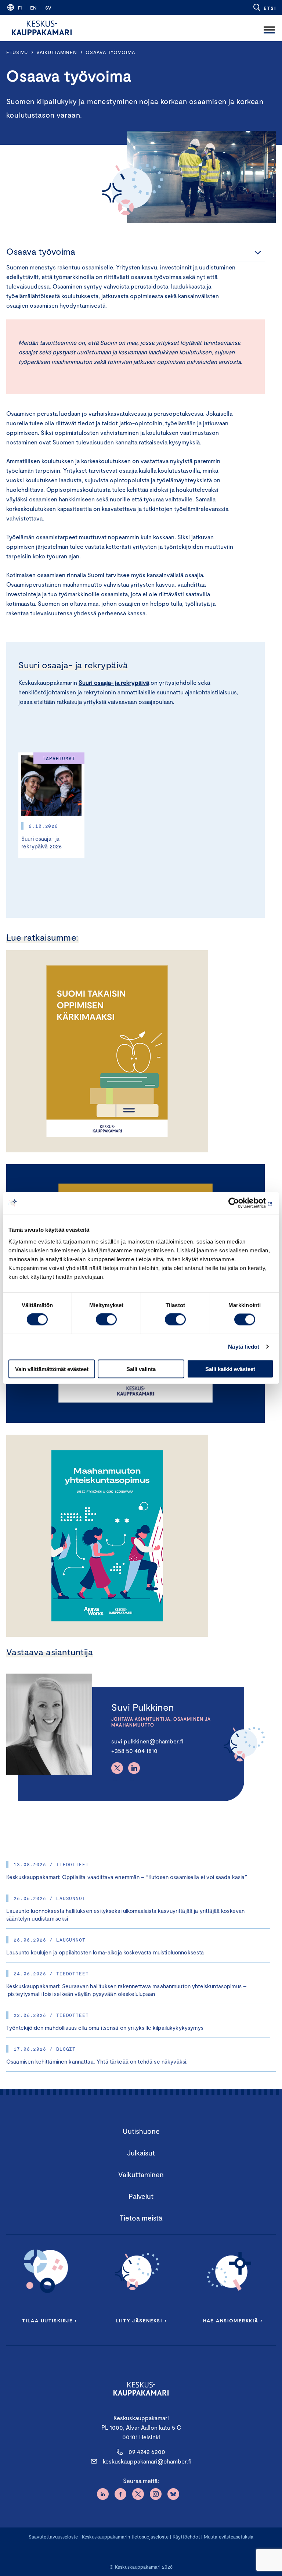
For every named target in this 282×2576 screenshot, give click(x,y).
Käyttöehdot (186, 2537)
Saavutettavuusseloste (53, 2537)
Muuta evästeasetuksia (229, 2537)
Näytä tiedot (244, 1347)
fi (20, 8)
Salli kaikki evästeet (230, 1369)
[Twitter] (117, 1768)
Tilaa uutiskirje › (49, 2321)
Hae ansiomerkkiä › (233, 2321)
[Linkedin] (134, 1768)
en (33, 8)
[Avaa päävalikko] (269, 28)
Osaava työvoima (110, 52)
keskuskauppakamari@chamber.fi (147, 2461)
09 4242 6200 (147, 2452)
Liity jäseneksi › (141, 2321)
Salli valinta (141, 1369)
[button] (264, 7)
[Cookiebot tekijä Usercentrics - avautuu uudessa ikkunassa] (241, 1203)
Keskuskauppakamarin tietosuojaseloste (124, 2537)
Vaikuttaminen (57, 52)
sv (48, 8)
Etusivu (17, 52)
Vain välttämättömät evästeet (52, 1369)
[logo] (42, 28)
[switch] (106, 1320)
